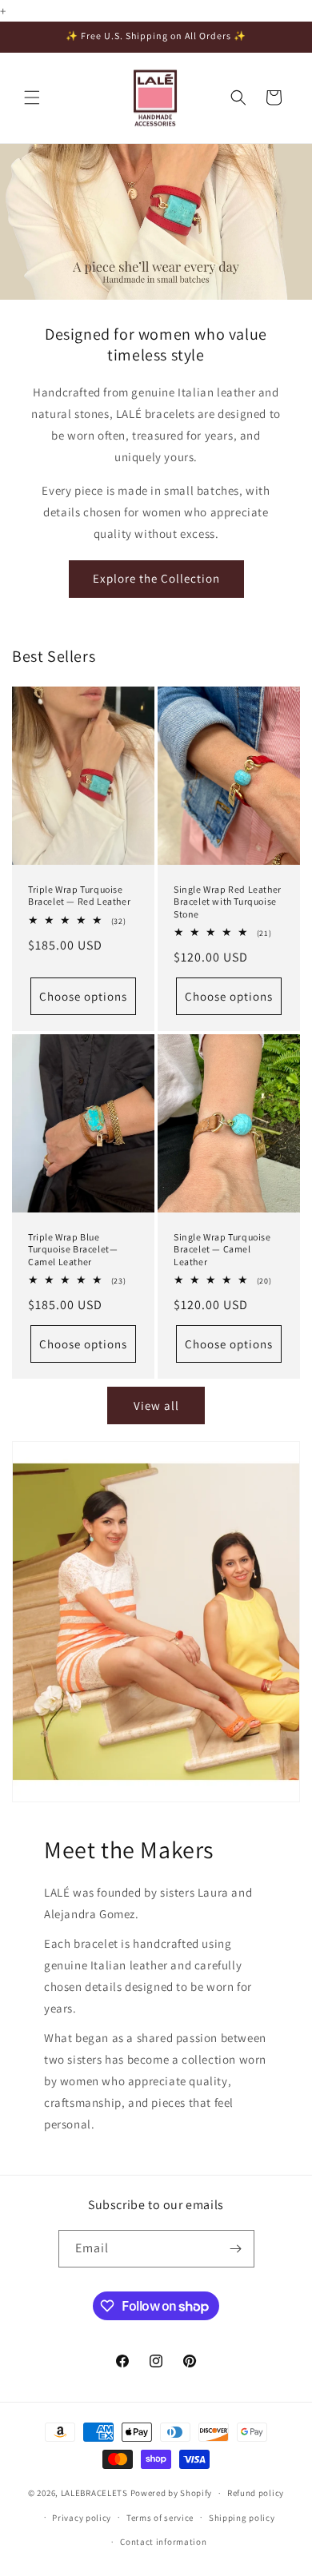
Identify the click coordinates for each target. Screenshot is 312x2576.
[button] (32, 98)
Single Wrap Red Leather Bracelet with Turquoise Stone (228, 901)
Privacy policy (82, 2518)
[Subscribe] (236, 2249)
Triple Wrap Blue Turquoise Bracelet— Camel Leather (73, 1248)
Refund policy (256, 2493)
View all (156, 1405)
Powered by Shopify (172, 2493)
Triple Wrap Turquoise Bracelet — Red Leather (79, 895)
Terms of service (160, 2518)
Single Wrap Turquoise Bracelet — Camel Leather (222, 1248)
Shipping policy (242, 2518)
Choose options (83, 995)
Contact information (163, 2542)
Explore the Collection (156, 578)
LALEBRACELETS (94, 2493)
